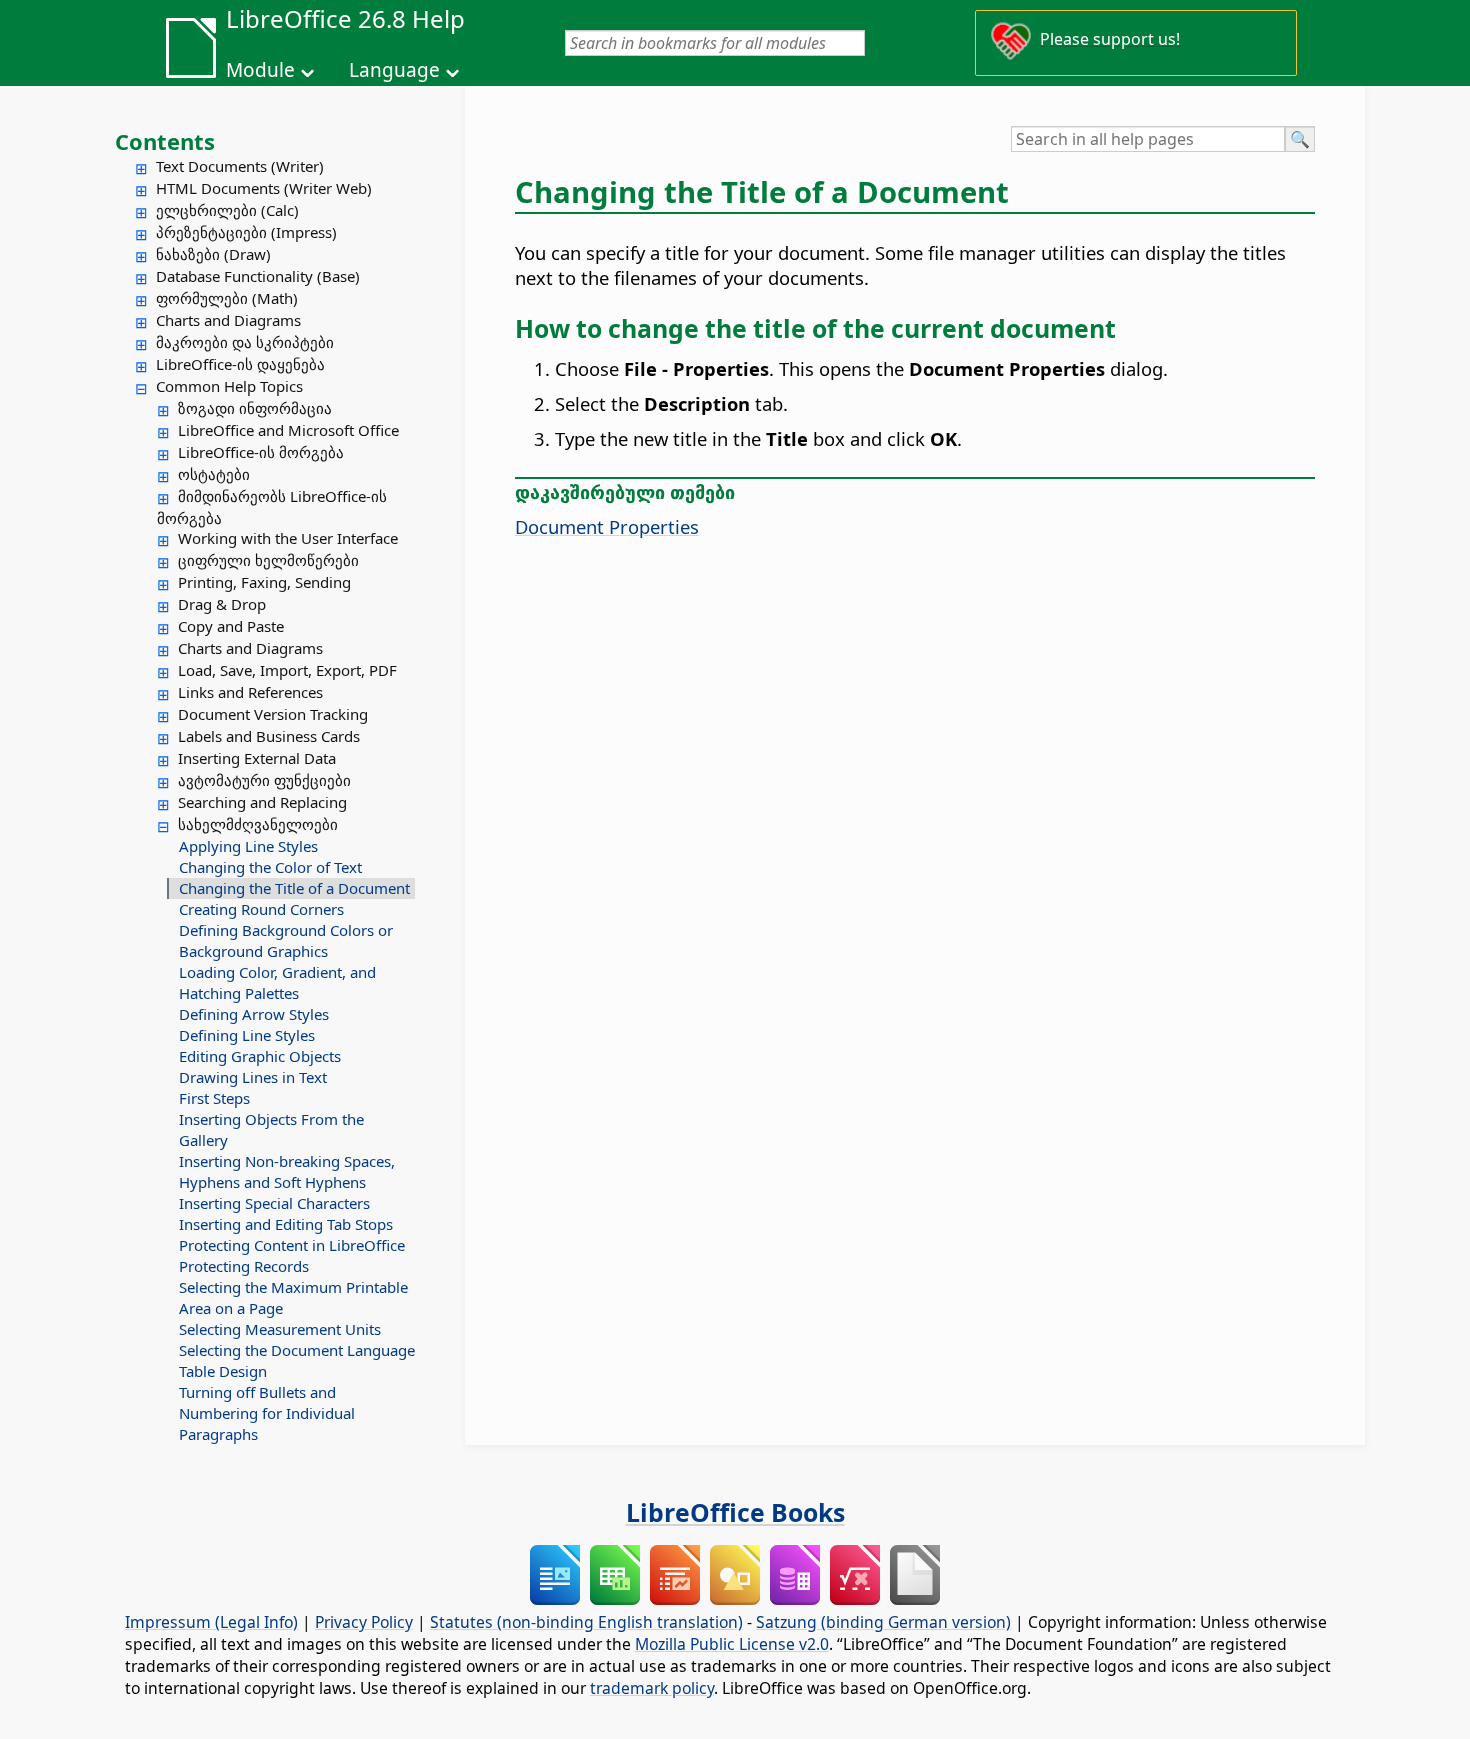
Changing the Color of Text (270, 867)
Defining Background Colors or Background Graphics (286, 940)
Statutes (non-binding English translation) (586, 1622)
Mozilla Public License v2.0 (732, 1644)
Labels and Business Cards (269, 736)
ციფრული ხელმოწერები (268, 560)
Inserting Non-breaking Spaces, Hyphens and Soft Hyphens (287, 1171)
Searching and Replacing (262, 802)
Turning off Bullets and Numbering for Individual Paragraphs (267, 1413)
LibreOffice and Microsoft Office (288, 430)
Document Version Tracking (273, 714)
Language (394, 70)
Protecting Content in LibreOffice (292, 1245)
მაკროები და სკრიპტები (245, 342)
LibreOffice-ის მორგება (261, 452)
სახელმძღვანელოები (258, 824)
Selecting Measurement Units (280, 1329)
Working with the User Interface (288, 538)
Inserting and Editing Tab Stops (286, 1224)
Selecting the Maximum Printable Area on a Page (293, 1297)
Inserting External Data (257, 758)
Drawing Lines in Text (253, 1077)
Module (260, 70)
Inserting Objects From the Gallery (271, 1129)
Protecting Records (244, 1266)
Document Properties (607, 526)
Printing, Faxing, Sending (264, 582)
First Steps (214, 1098)
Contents (165, 141)
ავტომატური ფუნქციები (264, 780)
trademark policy (652, 1688)
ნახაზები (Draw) (213, 254)
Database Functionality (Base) (258, 276)
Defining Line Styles (247, 1035)
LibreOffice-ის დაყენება (240, 364)
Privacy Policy (364, 1622)
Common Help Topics (229, 386)
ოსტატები (214, 474)
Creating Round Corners (261, 909)
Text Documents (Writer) (240, 166)
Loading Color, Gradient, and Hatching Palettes (277, 982)
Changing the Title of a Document (294, 888)
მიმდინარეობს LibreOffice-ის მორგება (272, 507)
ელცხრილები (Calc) (227, 210)
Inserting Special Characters (274, 1203)
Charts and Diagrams (228, 320)
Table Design (223, 1371)
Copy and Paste (231, 626)
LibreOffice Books (735, 1512)
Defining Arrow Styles (254, 1014)
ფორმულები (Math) (227, 298)
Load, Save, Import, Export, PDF (287, 670)
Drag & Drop (222, 604)
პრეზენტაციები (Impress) (246, 232)
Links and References (250, 692)
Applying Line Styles (248, 846)
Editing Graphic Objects (260, 1056)
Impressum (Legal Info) (211, 1622)
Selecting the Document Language (297, 1350)
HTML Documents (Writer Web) (264, 188)
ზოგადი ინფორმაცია (255, 408)
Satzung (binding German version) (883, 1622)
